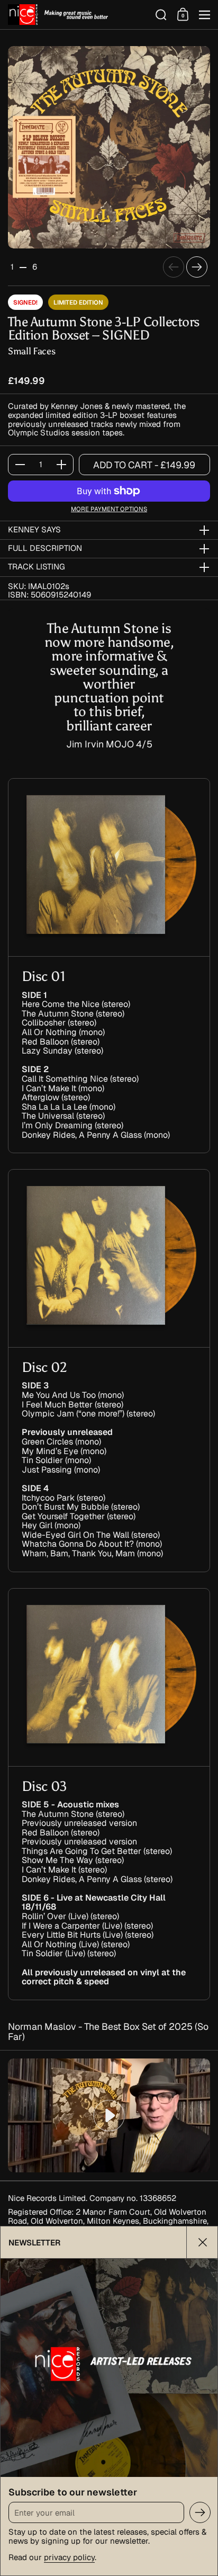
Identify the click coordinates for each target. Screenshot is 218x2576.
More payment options (109, 509)
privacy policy (69, 2557)
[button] (161, 15)
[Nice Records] (78, 15)
